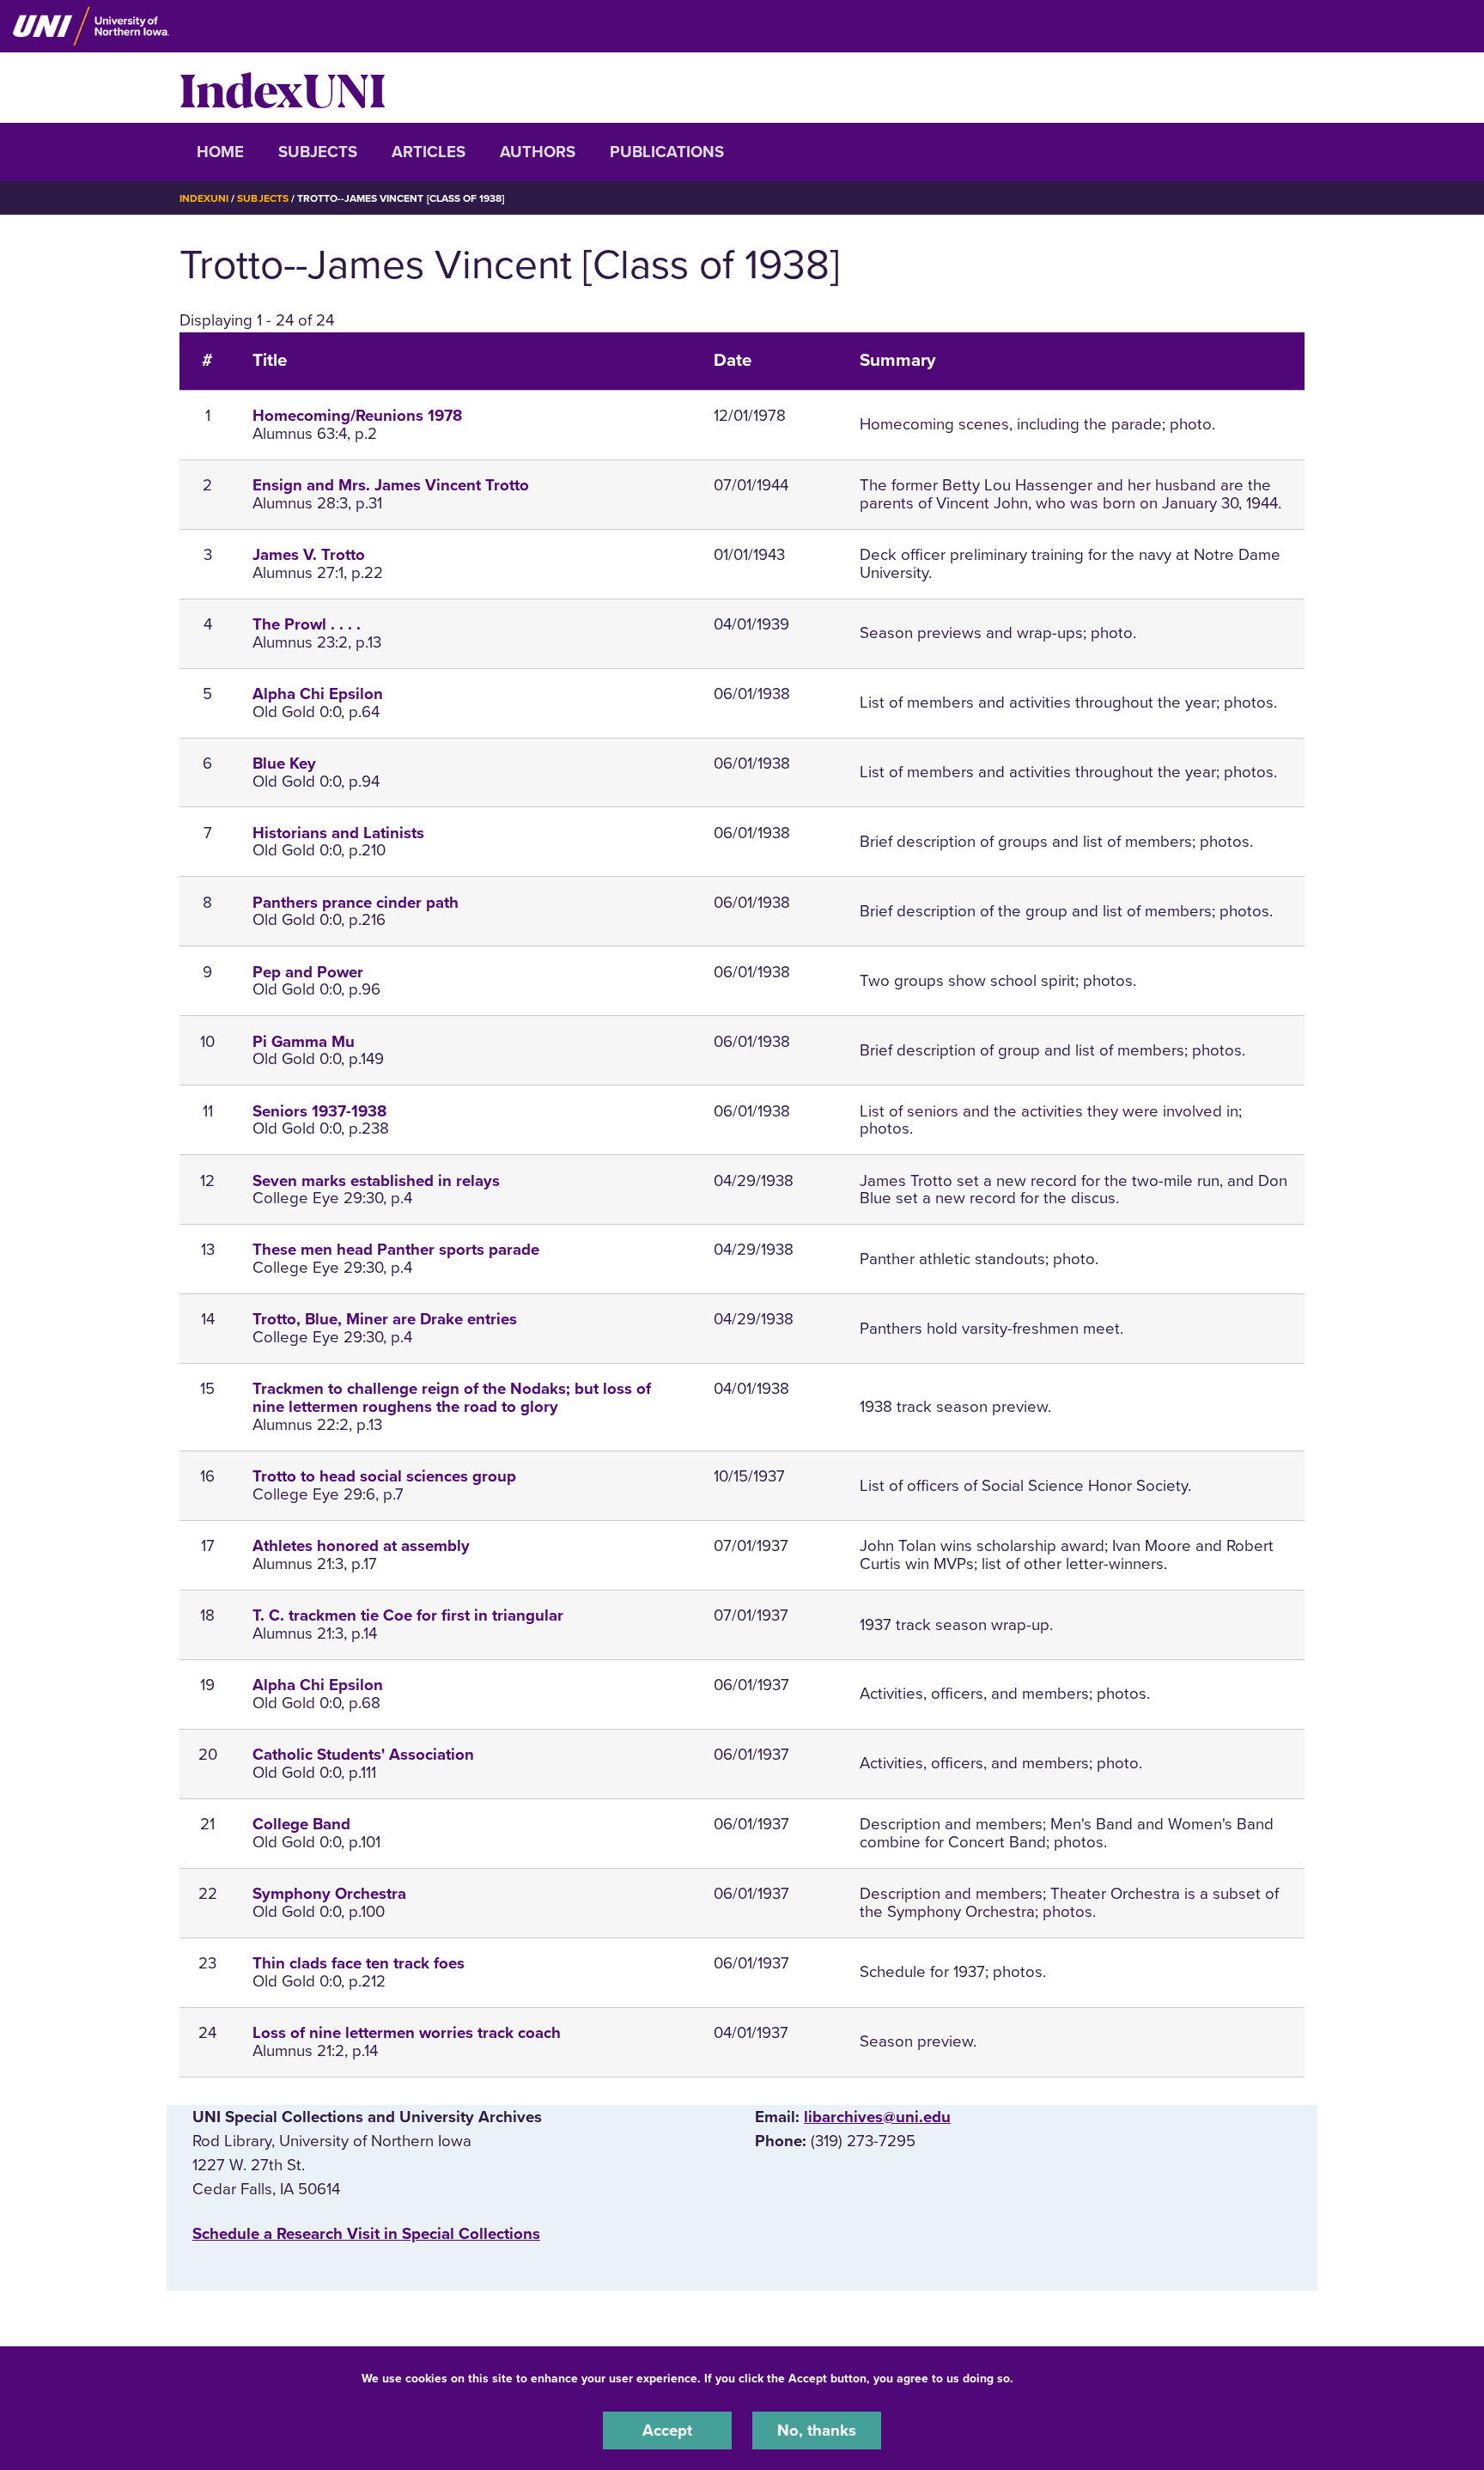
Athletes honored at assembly (361, 1546)
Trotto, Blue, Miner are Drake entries (385, 1319)
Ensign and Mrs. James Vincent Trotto (391, 485)
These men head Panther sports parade (396, 1250)
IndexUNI (283, 88)
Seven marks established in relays (376, 1181)
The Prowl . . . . (307, 624)
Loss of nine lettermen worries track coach (407, 2033)
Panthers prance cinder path (356, 903)
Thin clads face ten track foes (359, 1963)
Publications (667, 152)
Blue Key (284, 764)
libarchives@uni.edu (877, 2117)
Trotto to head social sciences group (384, 1476)
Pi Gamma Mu (304, 1042)
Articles (429, 152)
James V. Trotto (309, 555)
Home (220, 152)
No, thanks (817, 2430)
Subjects (318, 152)
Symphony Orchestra (329, 1894)
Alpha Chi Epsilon (318, 694)
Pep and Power (308, 972)
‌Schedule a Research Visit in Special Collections (366, 2234)
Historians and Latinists (338, 833)
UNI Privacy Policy (1071, 2379)
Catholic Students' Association (363, 1755)
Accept (667, 2430)
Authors (538, 152)
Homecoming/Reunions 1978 (357, 416)
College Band (301, 1824)
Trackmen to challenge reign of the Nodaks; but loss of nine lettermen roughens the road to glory (452, 1398)
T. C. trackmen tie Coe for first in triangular (408, 1615)
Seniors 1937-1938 (319, 1111)
